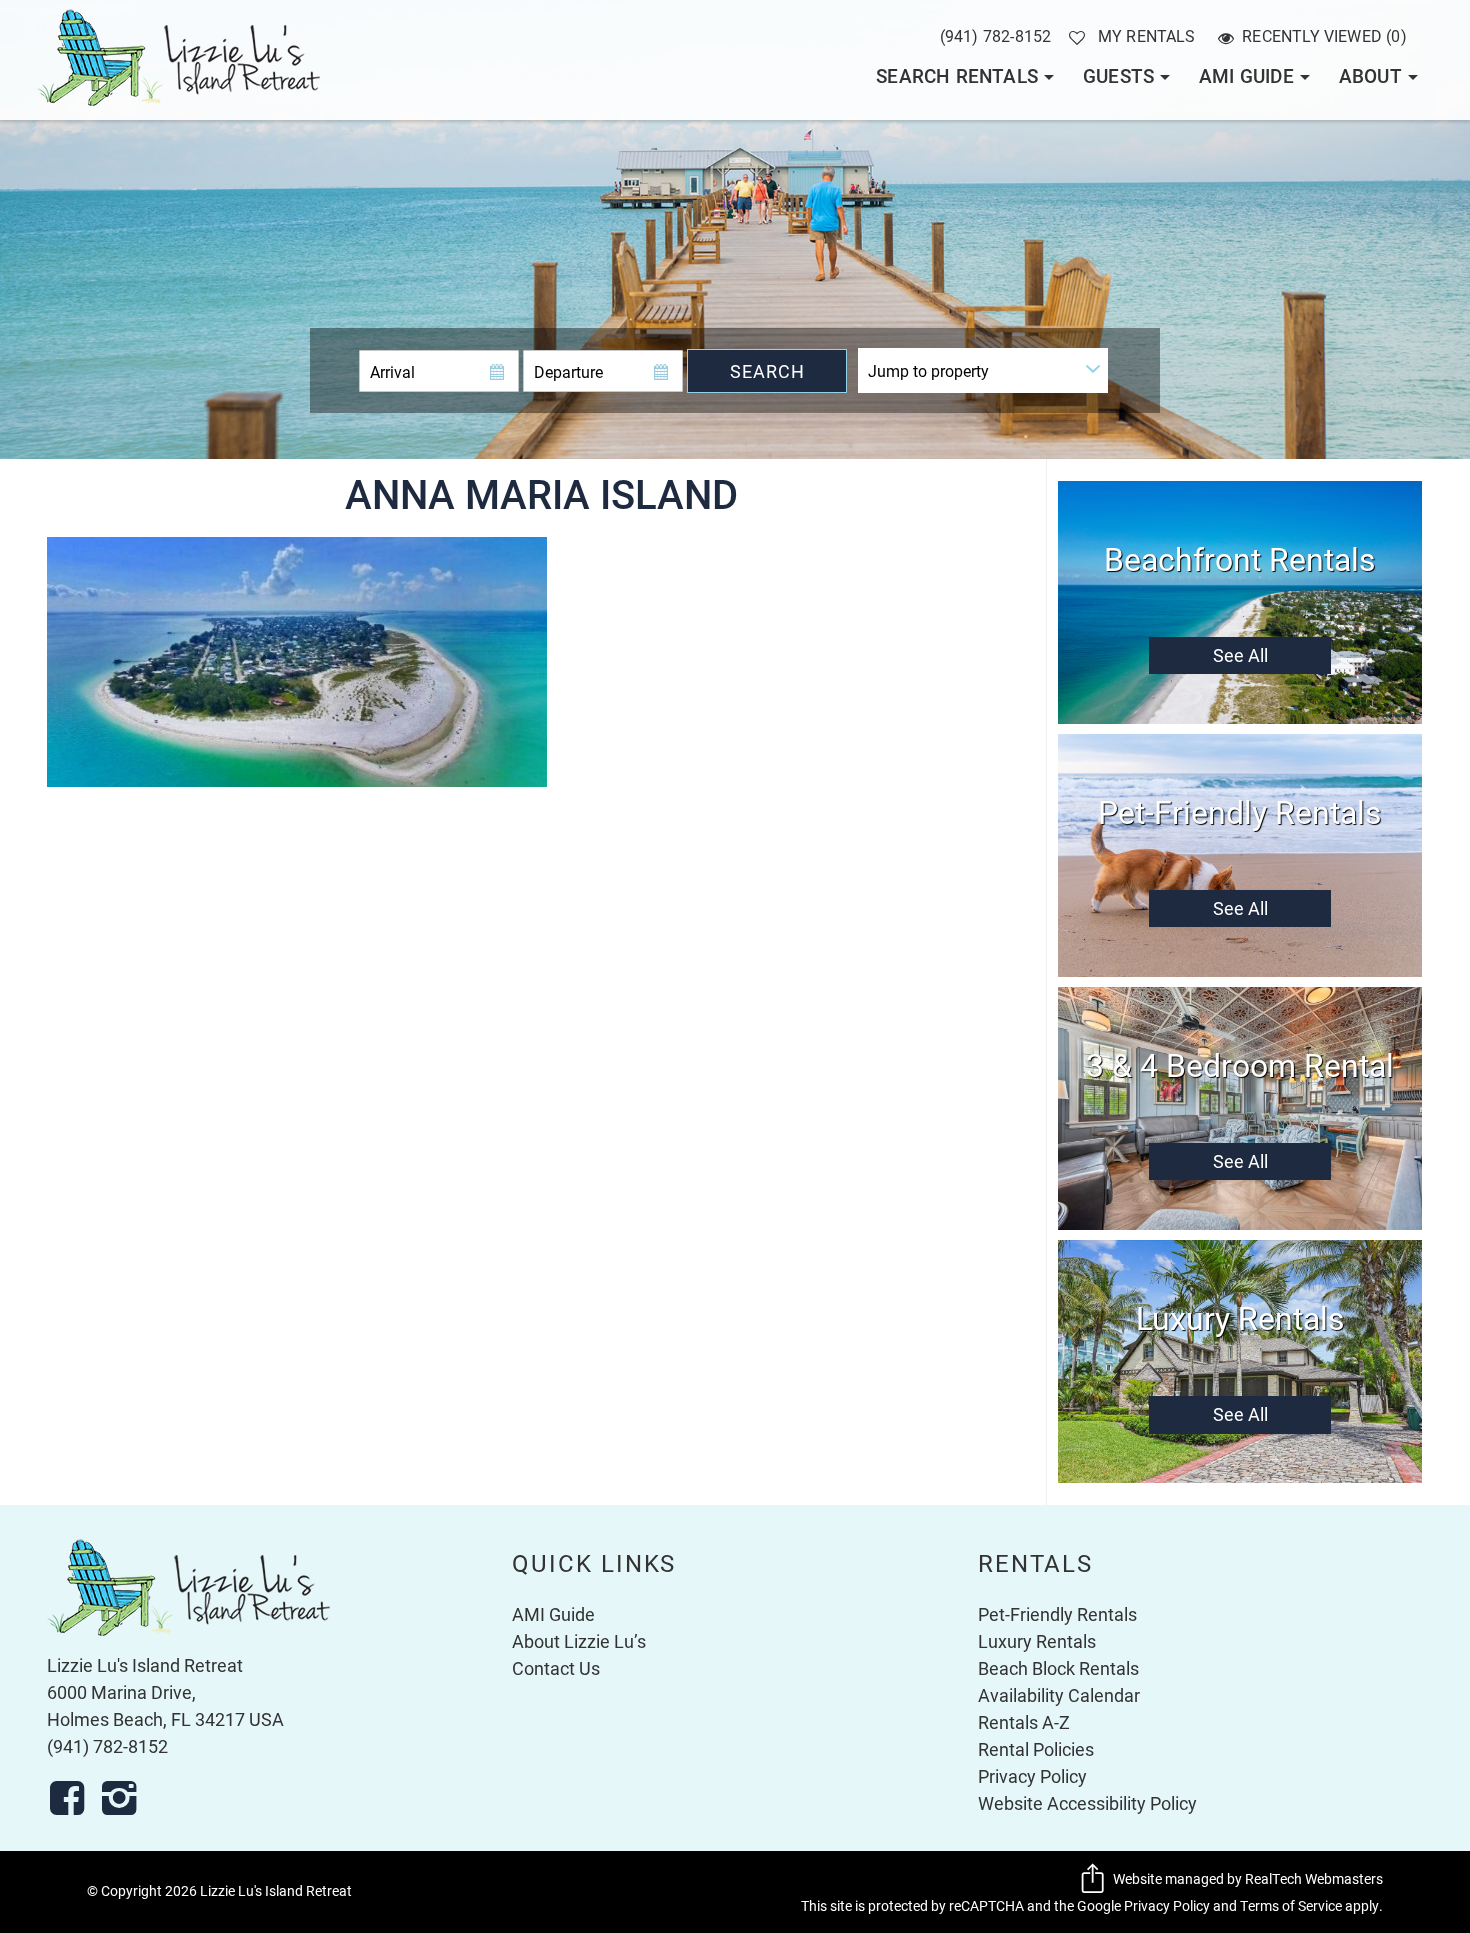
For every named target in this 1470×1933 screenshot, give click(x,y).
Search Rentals (957, 75)
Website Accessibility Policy (1087, 1803)
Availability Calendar (1059, 1695)
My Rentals (1147, 35)
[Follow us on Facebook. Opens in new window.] (73, 1798)
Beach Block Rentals (1058, 1668)
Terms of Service (1291, 1906)
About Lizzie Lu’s (579, 1641)
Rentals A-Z (1024, 1722)
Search (767, 371)
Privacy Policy (1032, 1776)
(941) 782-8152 (996, 35)
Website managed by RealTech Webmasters (1248, 1879)
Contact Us (556, 1668)
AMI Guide (1246, 75)
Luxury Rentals (1037, 1641)
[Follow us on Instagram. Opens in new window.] (125, 1798)
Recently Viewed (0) (1324, 35)
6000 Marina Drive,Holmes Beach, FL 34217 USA (165, 1705)
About (1370, 75)
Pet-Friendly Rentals (1057, 1614)
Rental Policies (1036, 1749)
